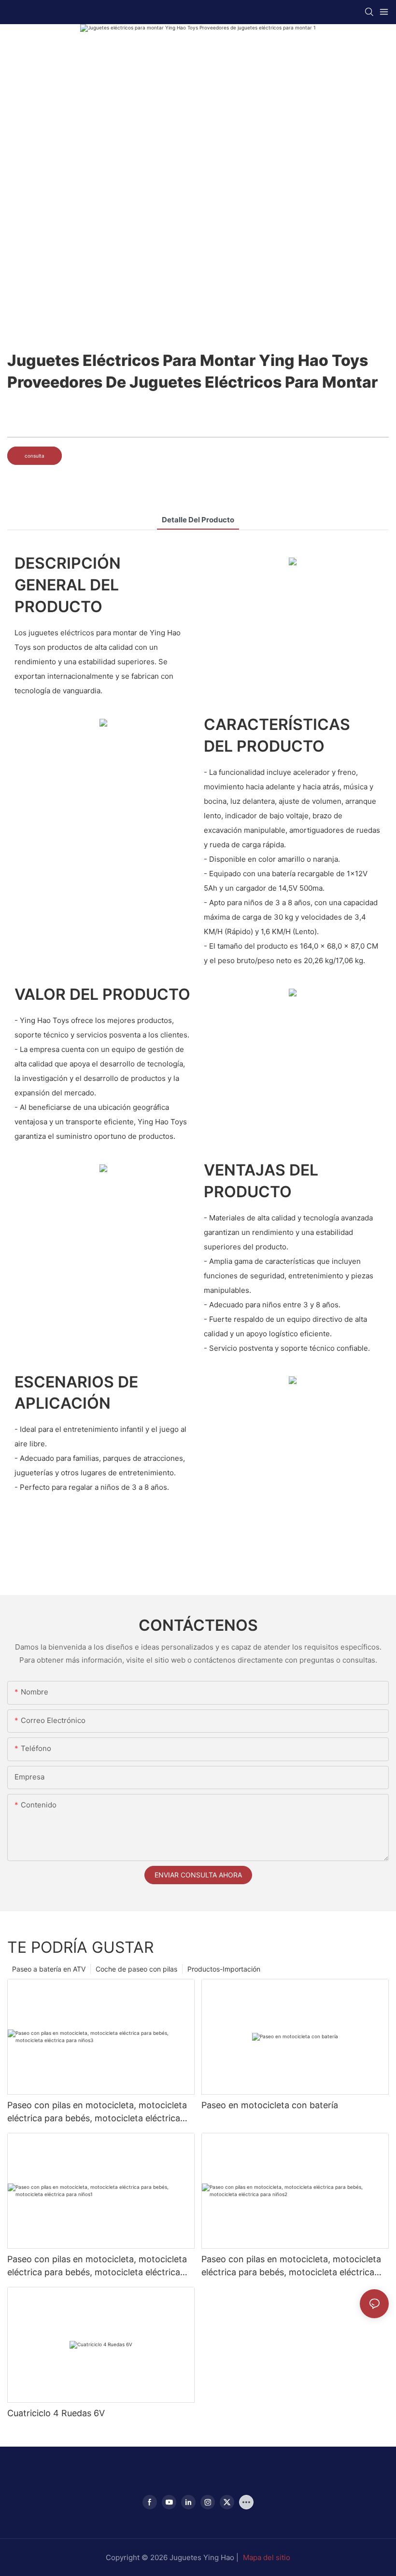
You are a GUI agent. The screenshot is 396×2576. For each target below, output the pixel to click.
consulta (35, 456)
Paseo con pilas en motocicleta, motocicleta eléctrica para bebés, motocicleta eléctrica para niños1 (97, 2266)
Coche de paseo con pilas (136, 1969)
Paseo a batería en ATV (49, 1969)
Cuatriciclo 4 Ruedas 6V (56, 2413)
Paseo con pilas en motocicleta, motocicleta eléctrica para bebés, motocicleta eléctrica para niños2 (291, 2266)
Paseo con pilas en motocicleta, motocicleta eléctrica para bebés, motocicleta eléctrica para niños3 (97, 2112)
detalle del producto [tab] (198, 520)
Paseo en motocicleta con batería (270, 2105)
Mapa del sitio (267, 2557)
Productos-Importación (224, 1969)
